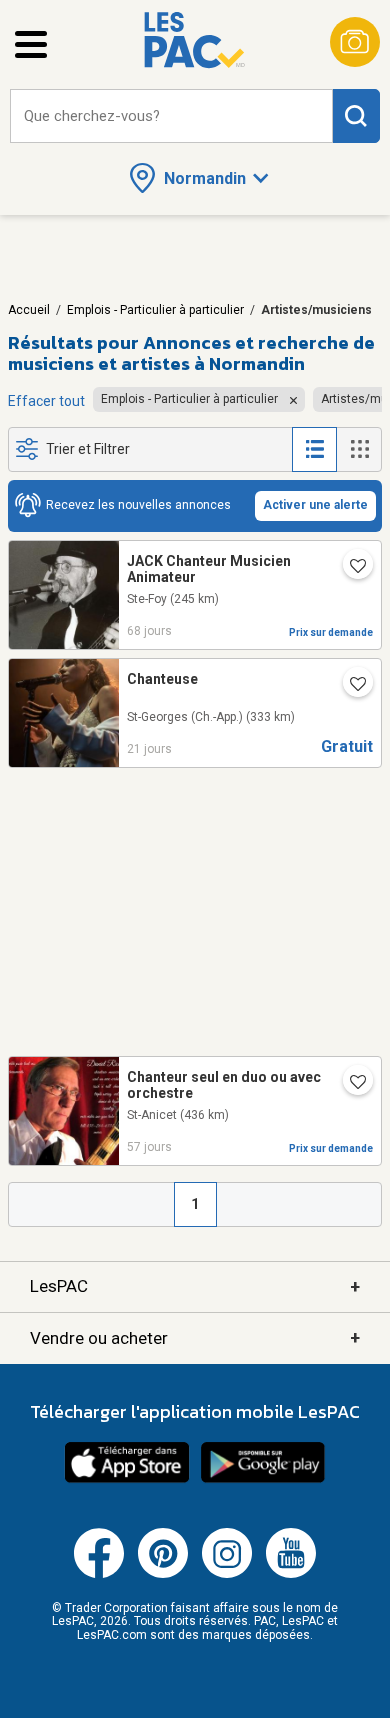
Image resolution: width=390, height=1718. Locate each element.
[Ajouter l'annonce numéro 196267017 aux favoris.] (350, 686)
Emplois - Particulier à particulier (155, 310)
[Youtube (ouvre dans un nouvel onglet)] (291, 1574)
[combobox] (171, 116)
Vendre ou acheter (195, 1337)
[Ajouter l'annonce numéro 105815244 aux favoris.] (350, 568)
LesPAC (195, 1286)
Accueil (29, 310)
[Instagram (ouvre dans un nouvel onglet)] (227, 1574)
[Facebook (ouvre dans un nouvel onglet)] (99, 1574)
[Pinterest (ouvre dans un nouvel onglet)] (163, 1574)
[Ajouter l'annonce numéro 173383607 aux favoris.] (350, 1084)
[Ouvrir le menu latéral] (31, 44)
